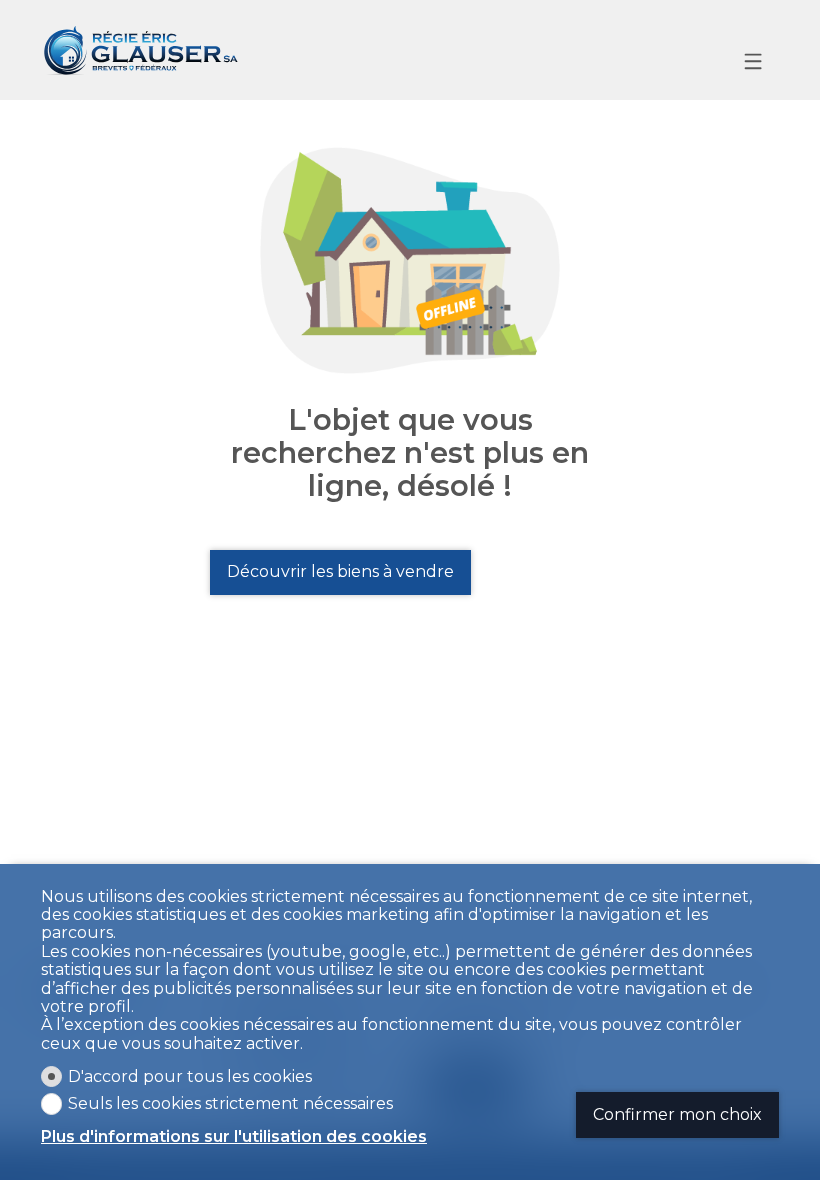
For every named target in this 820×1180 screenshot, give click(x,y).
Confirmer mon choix (677, 1114)
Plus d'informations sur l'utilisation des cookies (234, 1137)
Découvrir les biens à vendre (340, 571)
